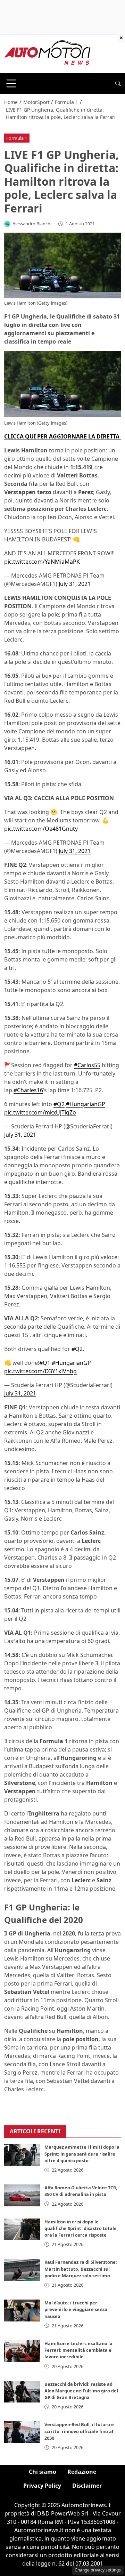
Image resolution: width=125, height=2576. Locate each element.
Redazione (82, 2472)
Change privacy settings (98, 2570)
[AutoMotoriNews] (48, 53)
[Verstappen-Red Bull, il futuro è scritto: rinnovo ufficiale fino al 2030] (22, 2432)
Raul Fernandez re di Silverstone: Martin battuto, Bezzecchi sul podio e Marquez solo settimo (81, 2269)
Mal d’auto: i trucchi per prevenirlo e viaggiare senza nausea (76, 2309)
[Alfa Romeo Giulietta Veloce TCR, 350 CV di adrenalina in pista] (22, 2195)
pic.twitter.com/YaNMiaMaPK (42, 562)
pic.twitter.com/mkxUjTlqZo (40, 1112)
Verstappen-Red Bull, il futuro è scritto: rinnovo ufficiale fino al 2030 (79, 2431)
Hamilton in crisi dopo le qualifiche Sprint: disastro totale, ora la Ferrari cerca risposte (81, 2228)
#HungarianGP (86, 1104)
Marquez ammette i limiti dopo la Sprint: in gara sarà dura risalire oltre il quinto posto (82, 2154)
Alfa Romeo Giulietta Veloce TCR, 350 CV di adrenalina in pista (81, 2191)
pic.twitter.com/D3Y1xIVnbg (40, 1371)
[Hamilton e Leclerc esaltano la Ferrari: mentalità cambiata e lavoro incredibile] (22, 2351)
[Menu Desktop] (11, 83)
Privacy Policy (42, 2486)
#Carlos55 (87, 1065)
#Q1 (45, 1363)
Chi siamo (43, 2472)
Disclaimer (87, 2486)
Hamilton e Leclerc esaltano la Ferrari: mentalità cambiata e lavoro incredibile (78, 2350)
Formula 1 (17, 138)
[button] (118, 83)
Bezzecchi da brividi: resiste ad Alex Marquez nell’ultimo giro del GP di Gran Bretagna (81, 2391)
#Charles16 (28, 1090)
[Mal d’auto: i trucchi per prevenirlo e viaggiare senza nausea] (22, 2310)
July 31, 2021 (75, 584)
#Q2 (59, 1104)
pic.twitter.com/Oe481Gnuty (41, 829)
